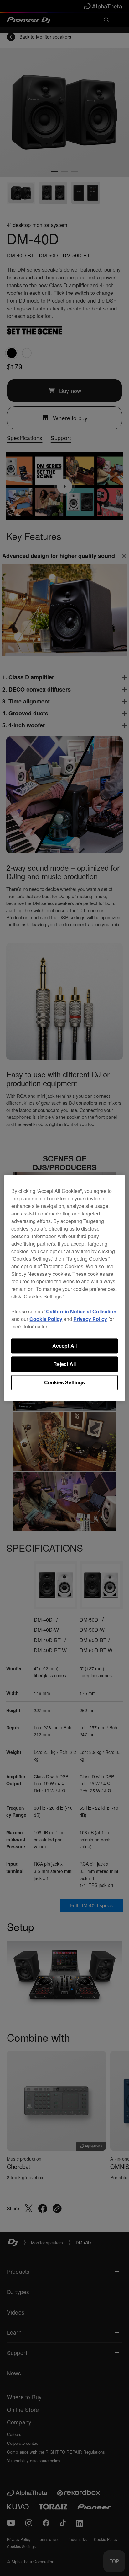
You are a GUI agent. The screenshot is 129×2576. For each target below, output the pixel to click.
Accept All (64, 1346)
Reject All (64, 1364)
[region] (64, 1288)
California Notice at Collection (81, 1311)
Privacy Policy (90, 1319)
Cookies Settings (64, 1382)
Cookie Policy (46, 1319)
